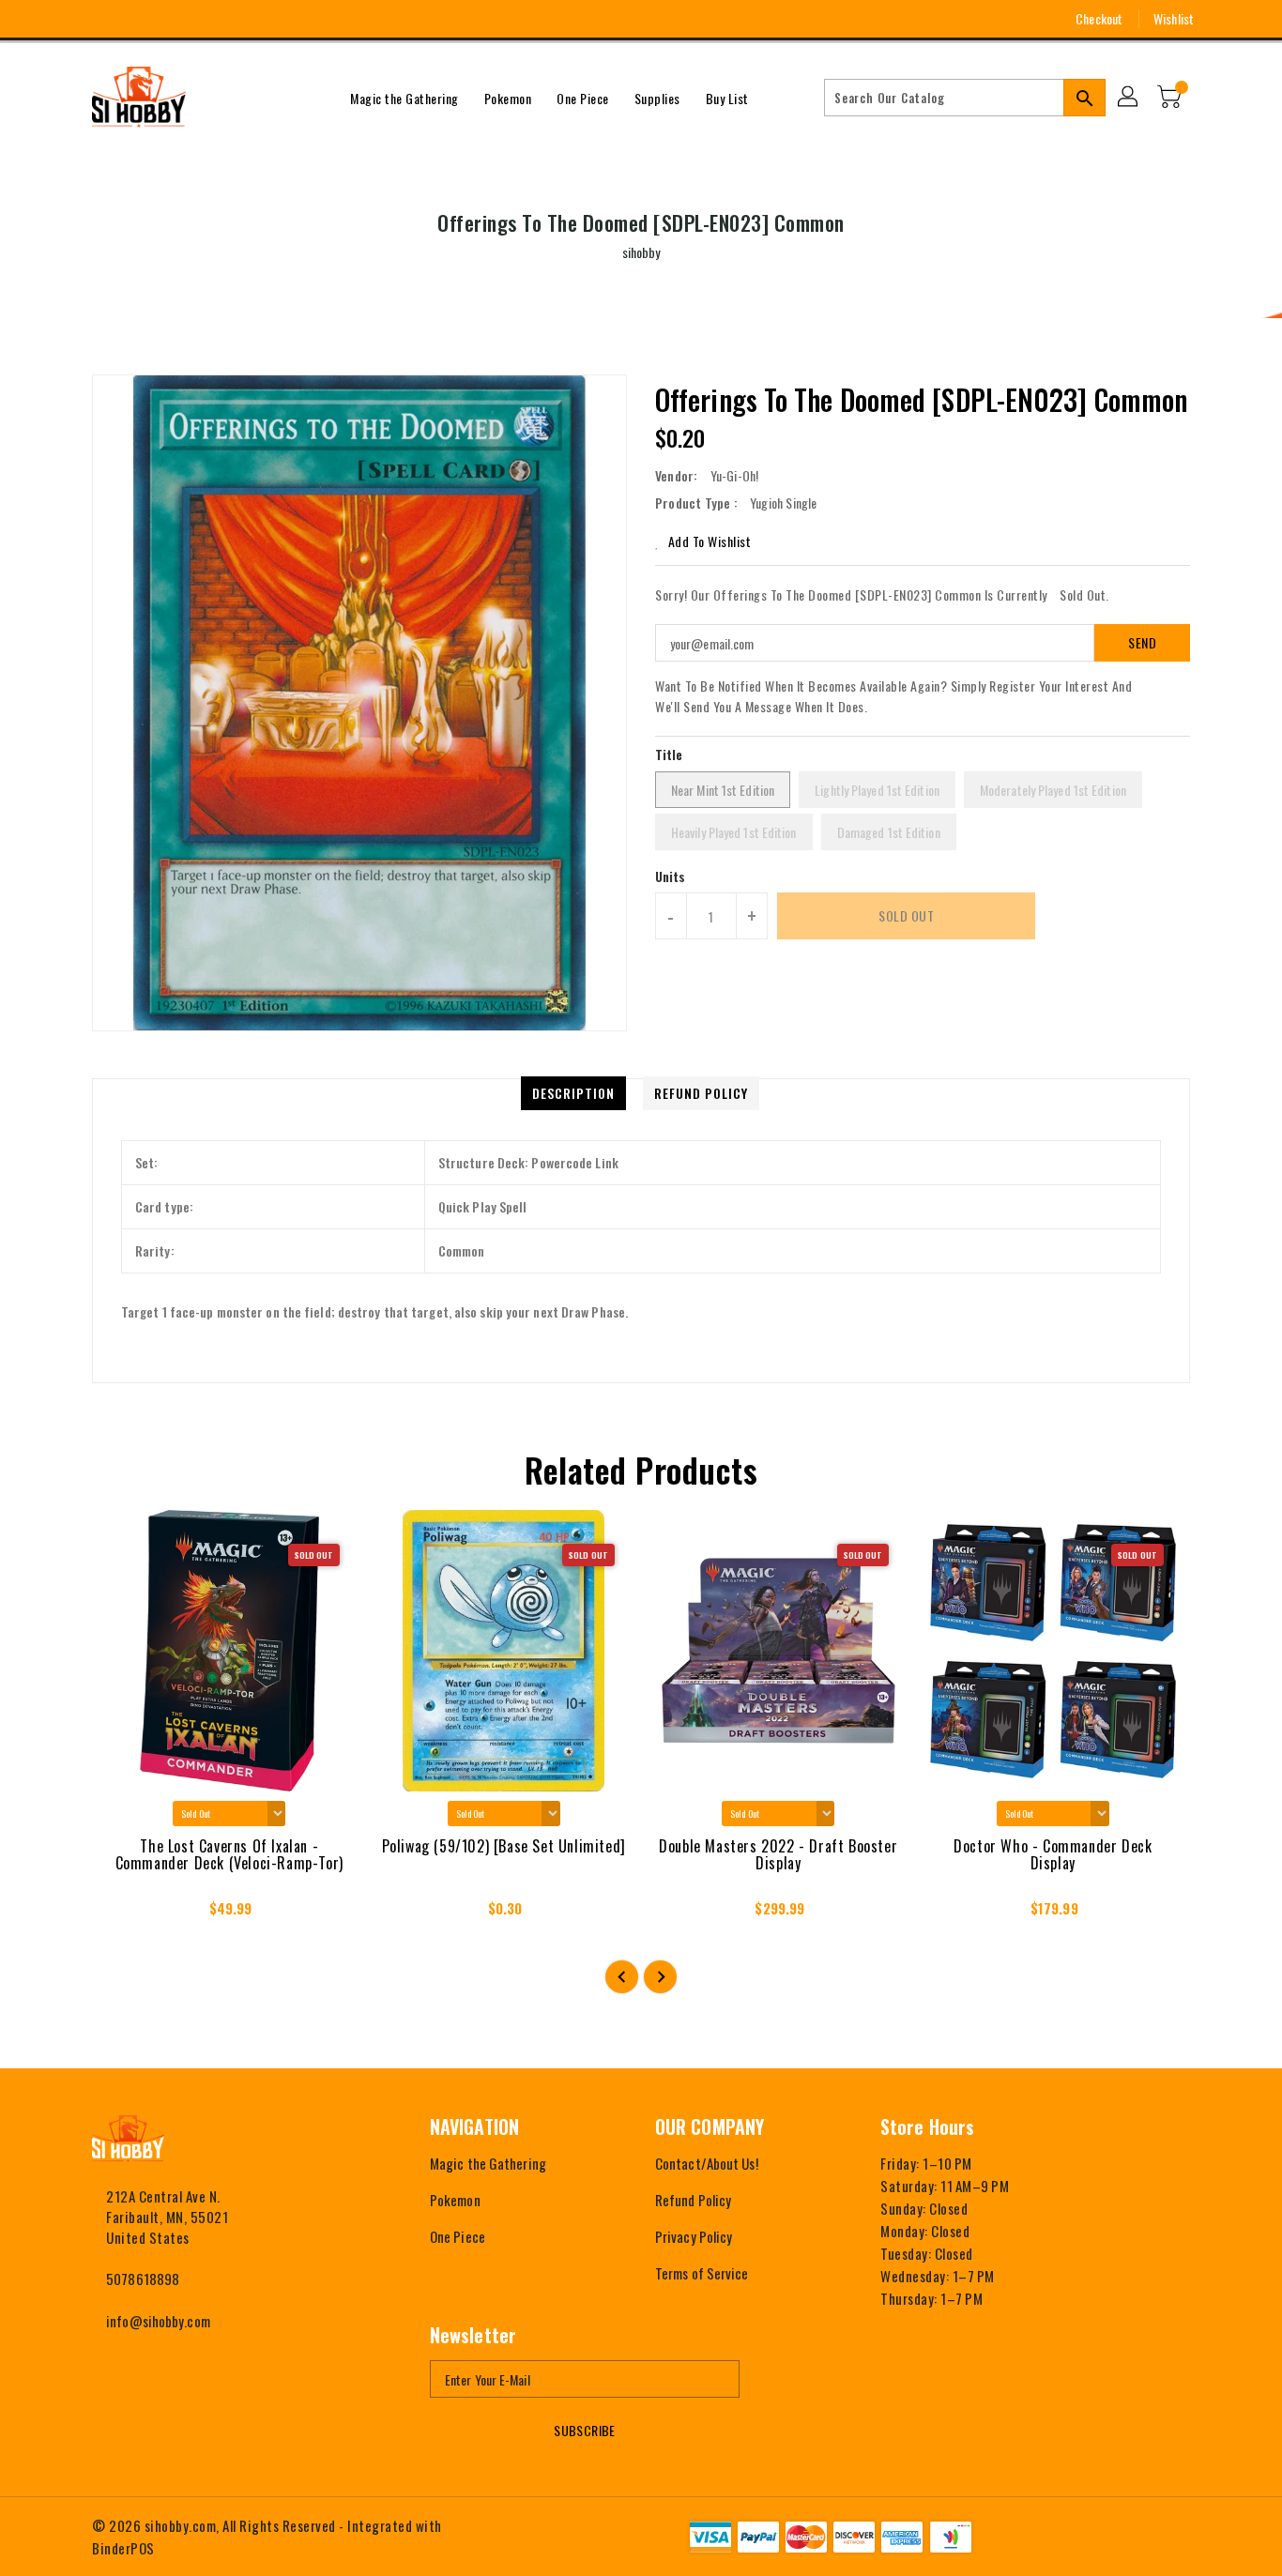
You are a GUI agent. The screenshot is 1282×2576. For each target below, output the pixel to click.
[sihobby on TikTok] (205, 19)
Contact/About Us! (707, 2163)
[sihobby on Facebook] (66, 19)
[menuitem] (404, 98)
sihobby (641, 252)
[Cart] (1171, 98)
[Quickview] (123, 1913)
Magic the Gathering (488, 2163)
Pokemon (455, 2200)
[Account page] (1129, 98)
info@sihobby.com (158, 2321)
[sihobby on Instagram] (100, 19)
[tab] (573, 1093)
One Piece (458, 2236)
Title (669, 754)
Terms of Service (702, 2273)
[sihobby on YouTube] (135, 19)
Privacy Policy (694, 2236)
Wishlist (1174, 18)
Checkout (1099, 18)
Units (671, 876)
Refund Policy (693, 2200)
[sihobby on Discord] (170, 19)
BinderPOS (123, 2548)
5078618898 (143, 2279)
